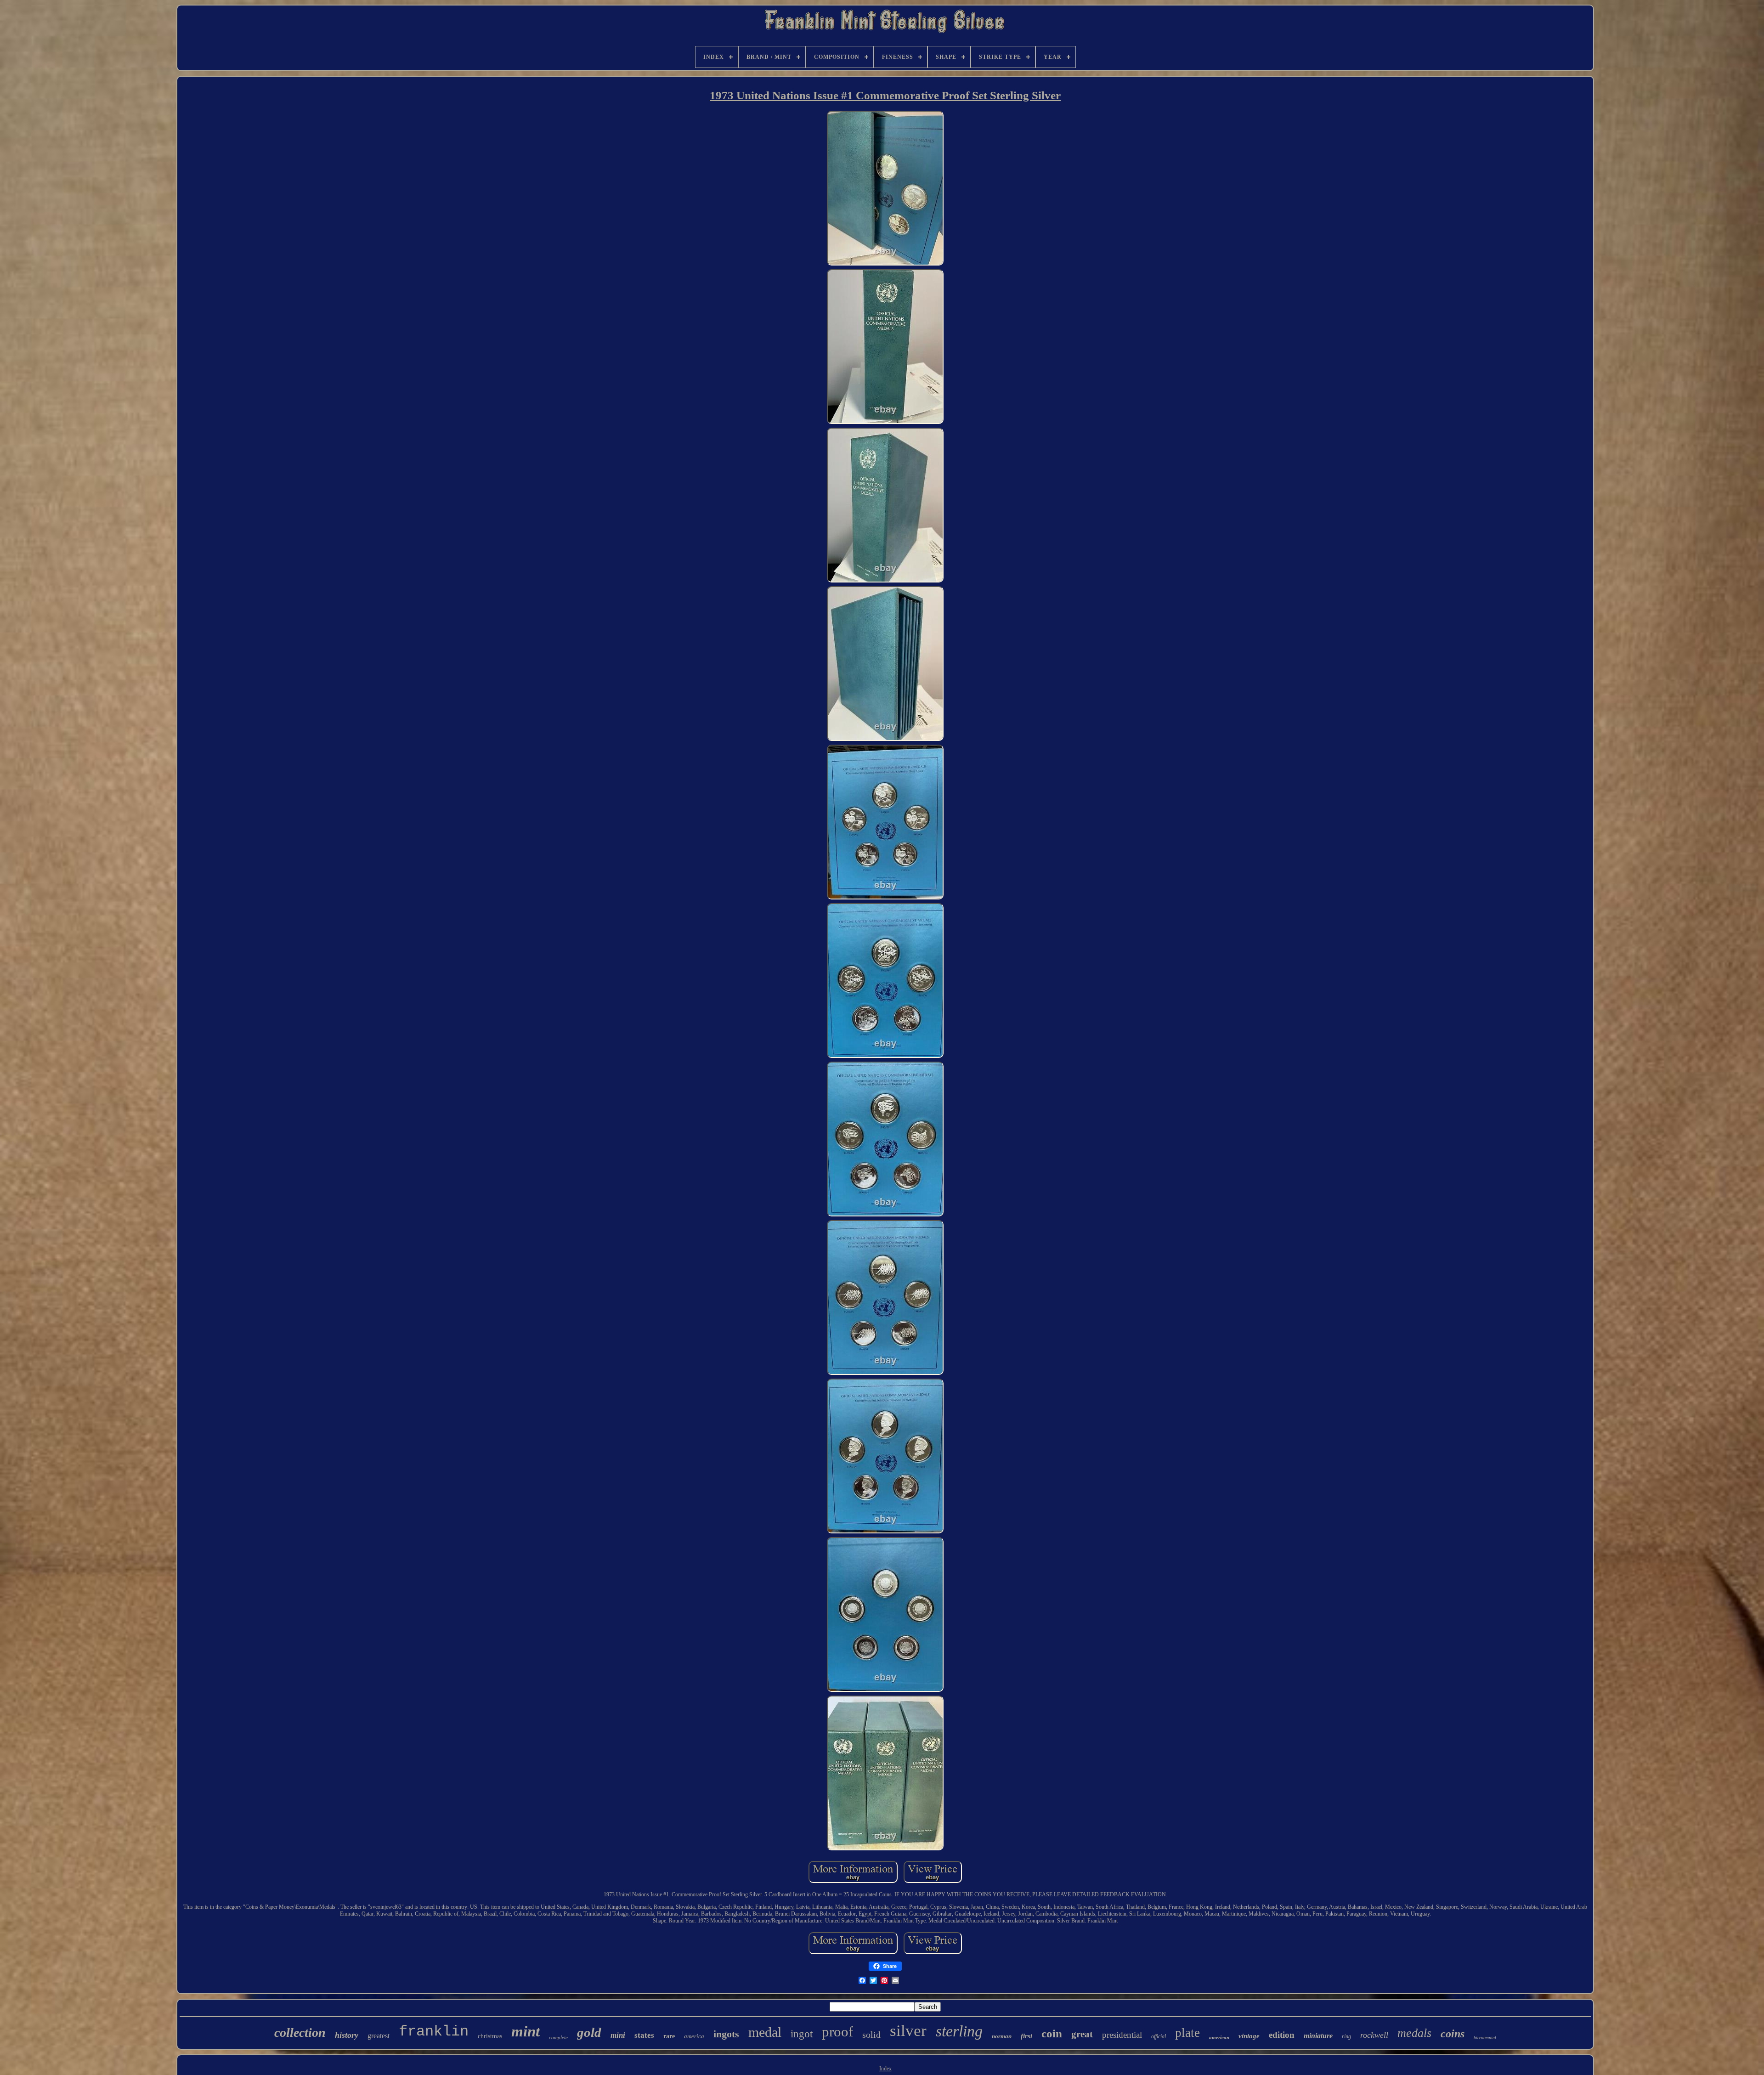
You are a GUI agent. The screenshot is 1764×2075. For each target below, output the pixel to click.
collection (300, 2033)
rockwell (1374, 2035)
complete (558, 2037)
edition (1282, 2035)
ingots (726, 2034)
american (1219, 2037)
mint (526, 2031)
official (1159, 2036)
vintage (1249, 2036)
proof (837, 2032)
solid (871, 2035)
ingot (802, 2034)
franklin (434, 2032)
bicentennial (1485, 2038)
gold (589, 2032)
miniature (1318, 2036)
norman (1002, 2036)
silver (908, 2031)
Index (885, 2069)
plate (1187, 2033)
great (1082, 2034)
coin (1052, 2033)
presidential (1122, 2035)
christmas (490, 2036)
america (694, 2036)
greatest (379, 2036)
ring (1346, 2036)
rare (669, 2036)
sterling (959, 2031)
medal (765, 2032)
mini (618, 2035)
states (644, 2035)
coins (1453, 2034)
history (347, 2035)
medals (1414, 2033)
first (1026, 2036)
